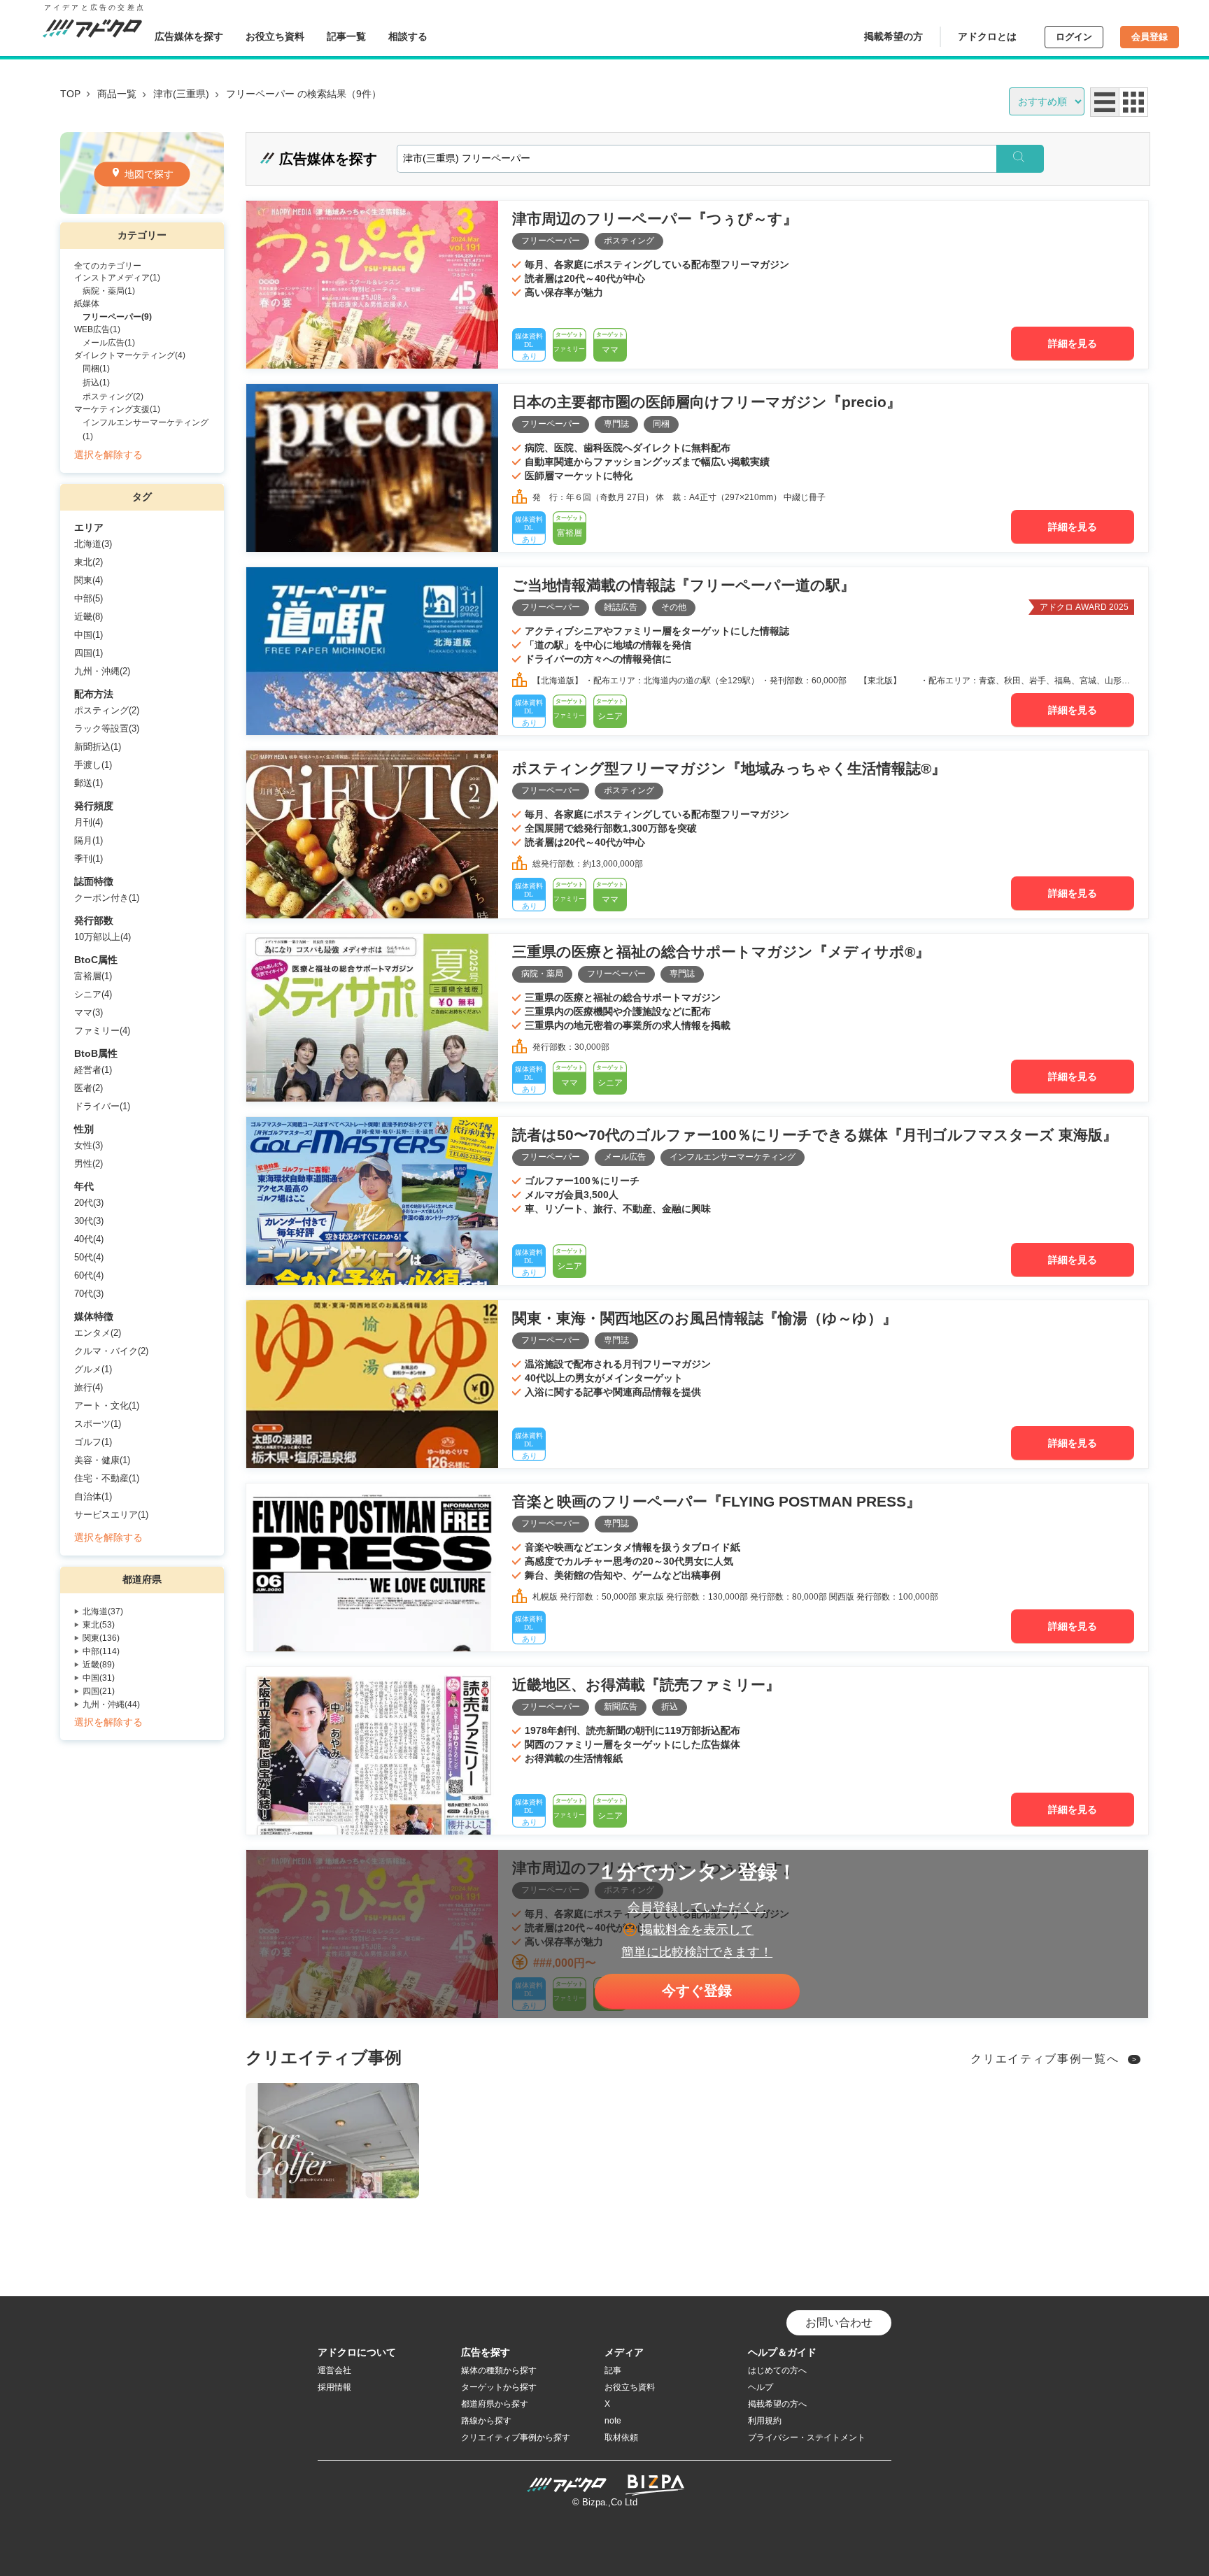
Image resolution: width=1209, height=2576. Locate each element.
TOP (70, 94)
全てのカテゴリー (108, 266)
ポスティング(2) (113, 397)
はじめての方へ (777, 2370)
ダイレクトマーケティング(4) (130, 355)
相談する (408, 36)
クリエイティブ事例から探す (516, 2438)
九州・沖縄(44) (111, 1705)
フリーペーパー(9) (117, 317)
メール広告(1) (109, 343)
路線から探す (486, 2421)
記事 (613, 2370)
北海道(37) (103, 1611)
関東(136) (101, 1638)
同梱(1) (96, 369)
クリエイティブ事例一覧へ (1045, 2059)
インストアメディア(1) (117, 278)
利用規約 (765, 2421)
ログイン (1074, 37)
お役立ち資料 (275, 36)
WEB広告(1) (97, 329)
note (613, 2421)
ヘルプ (761, 2387)
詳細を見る (1073, 343)
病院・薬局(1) (109, 291)
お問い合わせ (839, 2322)
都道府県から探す (495, 2404)
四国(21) (99, 1691)
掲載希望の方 (893, 36)
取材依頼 (621, 2438)
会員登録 (1150, 37)
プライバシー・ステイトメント (807, 2438)
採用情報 (334, 2387)
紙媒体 (87, 304)
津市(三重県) (181, 94)
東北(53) (99, 1625)
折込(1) (96, 383)
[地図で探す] (142, 210)
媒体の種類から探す (499, 2370)
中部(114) (101, 1651)
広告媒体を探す (189, 36)
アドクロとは (987, 36)
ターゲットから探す (499, 2387)
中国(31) (99, 1678)
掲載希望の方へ (777, 2404)
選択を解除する (108, 455)
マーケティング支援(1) (117, 409)
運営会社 (334, 2370)
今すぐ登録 (697, 1991)
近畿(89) (99, 1665)
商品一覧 (117, 94)
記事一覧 (346, 36)
